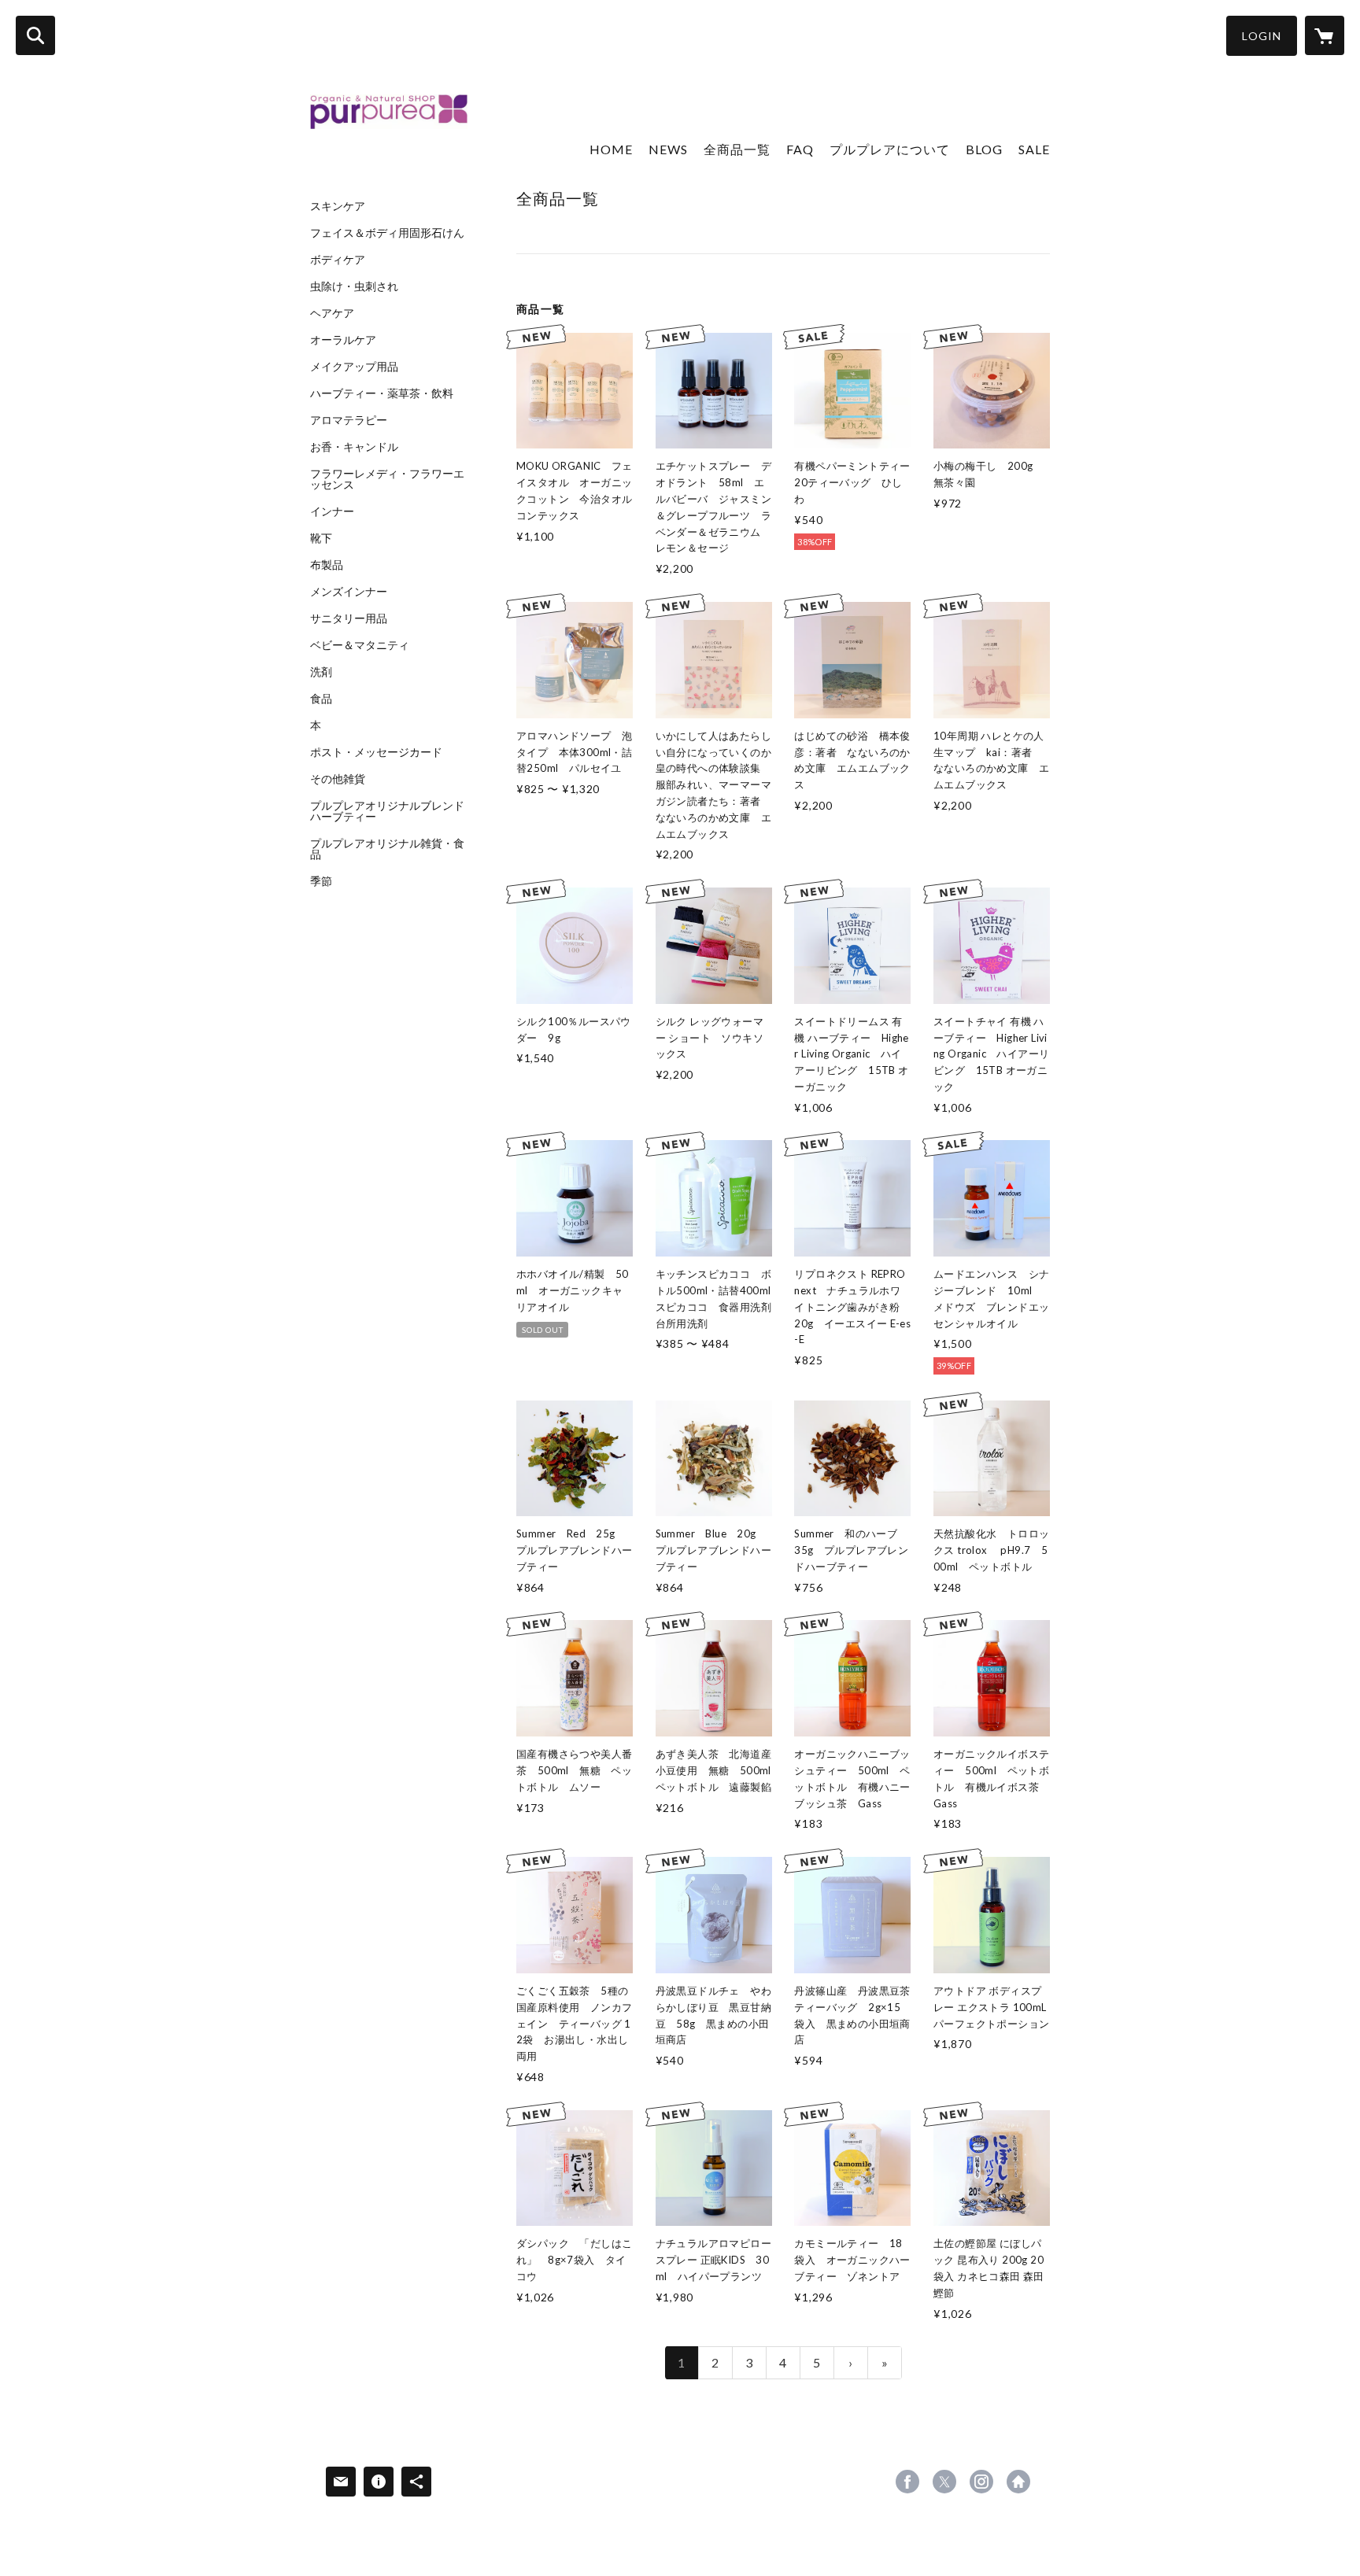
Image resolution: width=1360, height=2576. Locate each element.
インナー (332, 511)
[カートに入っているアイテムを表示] (1325, 35)
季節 (321, 881)
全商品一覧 (737, 149)
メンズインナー (349, 592)
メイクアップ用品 (354, 367)
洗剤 (321, 672)
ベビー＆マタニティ (360, 645)
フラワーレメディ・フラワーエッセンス (387, 479)
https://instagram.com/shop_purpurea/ (981, 2482)
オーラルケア (343, 340)
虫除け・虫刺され (354, 286)
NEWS (668, 149)
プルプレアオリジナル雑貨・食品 (387, 849)
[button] (1262, 36)
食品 (321, 699)
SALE (1034, 149)
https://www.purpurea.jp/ (1018, 2482)
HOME (611, 149)
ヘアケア (332, 313)
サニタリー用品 (349, 618)
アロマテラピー (349, 420)
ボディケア (338, 260)
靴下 (321, 538)
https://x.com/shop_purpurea (944, 2482)
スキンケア (338, 206)
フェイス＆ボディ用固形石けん (387, 233)
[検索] (35, 35)
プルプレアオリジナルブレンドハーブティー (387, 811)
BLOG (984, 149)
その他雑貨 (338, 779)
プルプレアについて (890, 149)
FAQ (800, 149)
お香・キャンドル (354, 447)
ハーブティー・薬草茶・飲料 (382, 393)
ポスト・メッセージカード (376, 752)
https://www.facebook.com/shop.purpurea (907, 2482)
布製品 (327, 565)
